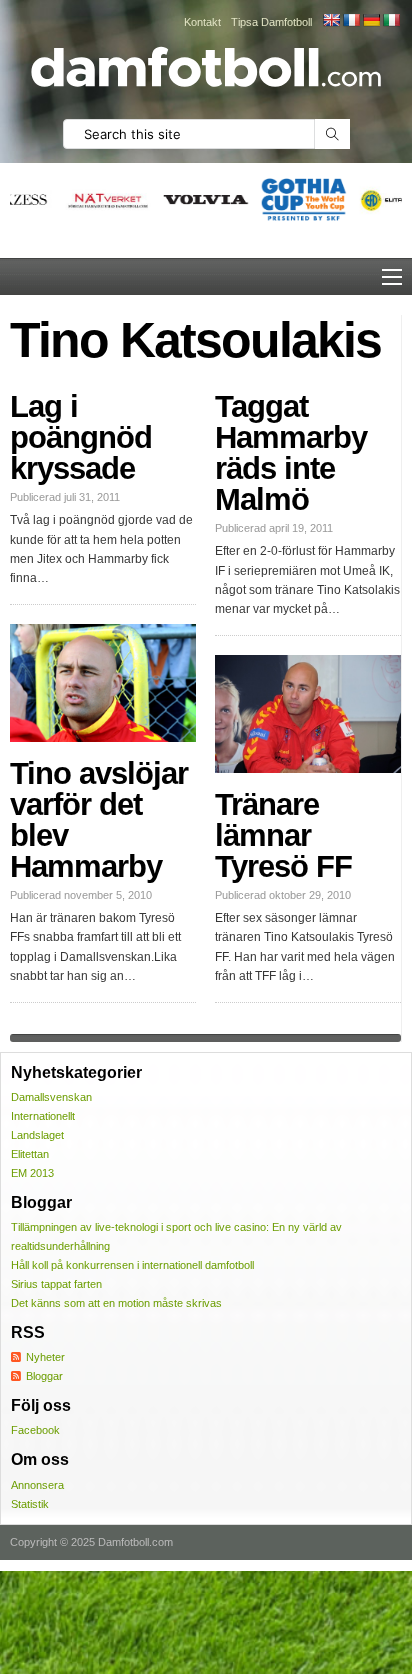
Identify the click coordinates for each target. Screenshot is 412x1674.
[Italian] (391, 20)
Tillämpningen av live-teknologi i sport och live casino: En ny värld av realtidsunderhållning (176, 1236)
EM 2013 (32, 1173)
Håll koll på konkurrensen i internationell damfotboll (132, 1265)
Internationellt (43, 1116)
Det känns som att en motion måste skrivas (116, 1303)
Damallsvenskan (51, 1097)
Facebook (35, 1430)
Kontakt (202, 22)
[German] (371, 20)
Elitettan (30, 1154)
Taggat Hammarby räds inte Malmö (291, 453)
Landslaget (37, 1135)
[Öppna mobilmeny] (392, 277)
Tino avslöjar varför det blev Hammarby (99, 820)
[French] (351, 20)
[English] (331, 20)
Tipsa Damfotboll (271, 22)
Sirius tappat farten (56, 1284)
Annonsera (37, 1485)
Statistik (30, 1504)
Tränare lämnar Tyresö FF (283, 835)
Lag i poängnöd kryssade (81, 437)
